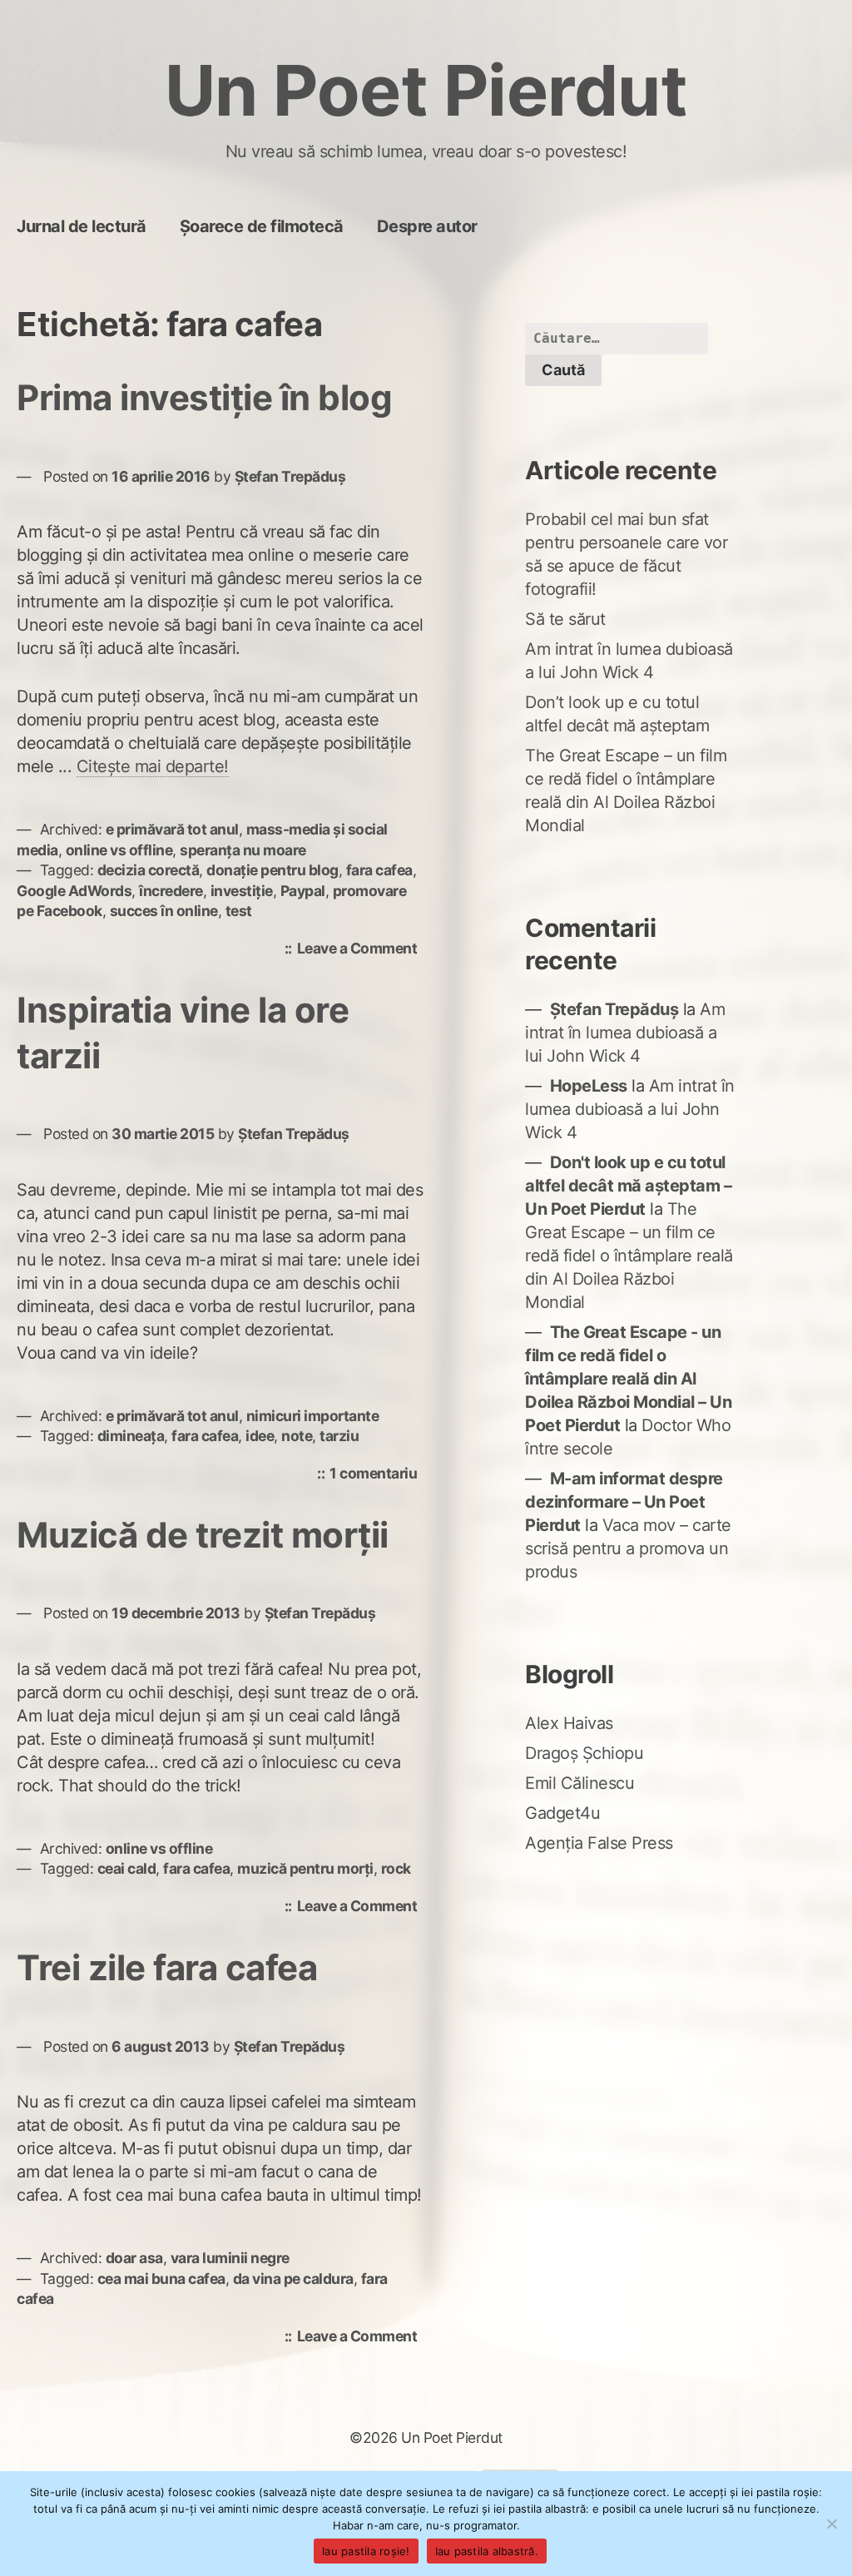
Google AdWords (74, 891)
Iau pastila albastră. (487, 2551)
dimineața (131, 1436)
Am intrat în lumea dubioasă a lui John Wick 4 (625, 1033)
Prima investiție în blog (204, 397)
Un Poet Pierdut (426, 90)
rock (396, 1868)
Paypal (303, 891)
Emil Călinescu (580, 1783)
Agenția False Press (599, 1843)
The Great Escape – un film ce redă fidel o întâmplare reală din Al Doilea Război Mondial (629, 1256)
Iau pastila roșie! (366, 2551)
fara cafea (379, 870)
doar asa (134, 2258)
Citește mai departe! (153, 766)
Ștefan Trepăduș (290, 476)
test (239, 911)
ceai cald (127, 1868)
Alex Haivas (569, 1723)
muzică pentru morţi (305, 1868)
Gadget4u (562, 1813)
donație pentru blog (272, 870)
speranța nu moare (243, 850)
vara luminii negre (230, 2258)
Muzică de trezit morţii (203, 1535)
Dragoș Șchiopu (584, 1753)
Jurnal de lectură (82, 226)
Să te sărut (565, 619)
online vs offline (119, 850)
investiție (242, 891)
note (297, 1436)
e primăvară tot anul (172, 829)
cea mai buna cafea (161, 2279)
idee (260, 1436)
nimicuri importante (313, 1416)
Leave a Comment (362, 950)
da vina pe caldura (293, 2279)
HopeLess (589, 1086)
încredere (171, 891)
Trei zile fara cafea (167, 1967)
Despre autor (427, 226)
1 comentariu (377, 1475)
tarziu (339, 1436)
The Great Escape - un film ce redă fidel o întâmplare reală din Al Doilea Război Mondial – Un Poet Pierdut (628, 1379)
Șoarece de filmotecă (262, 226)
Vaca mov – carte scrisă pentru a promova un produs (628, 1548)
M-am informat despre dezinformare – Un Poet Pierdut (624, 1502)
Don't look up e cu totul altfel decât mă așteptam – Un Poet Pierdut (628, 1186)
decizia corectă (149, 870)
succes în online (164, 911)
